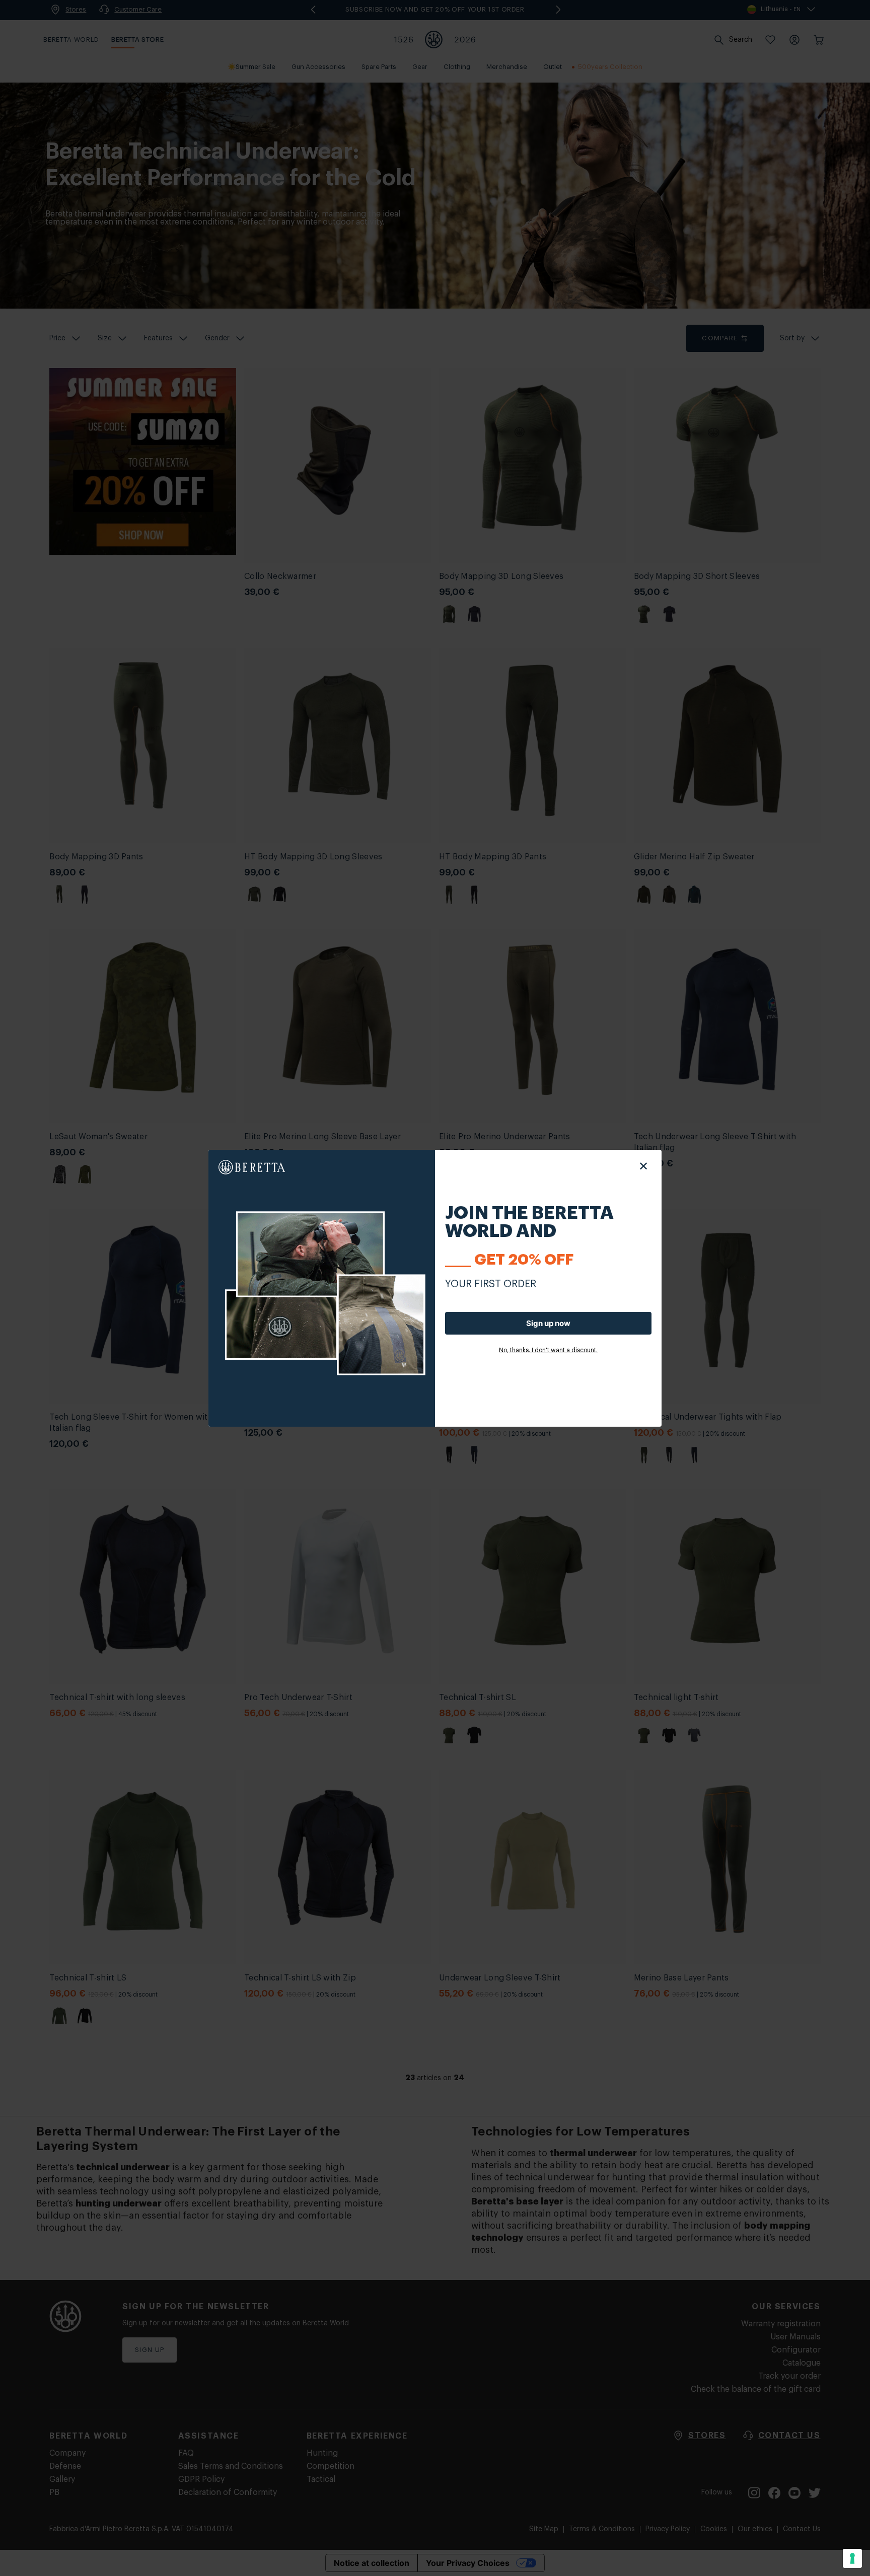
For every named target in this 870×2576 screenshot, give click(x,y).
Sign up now (548, 1323)
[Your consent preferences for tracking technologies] (852, 2558)
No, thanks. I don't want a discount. (548, 1350)
